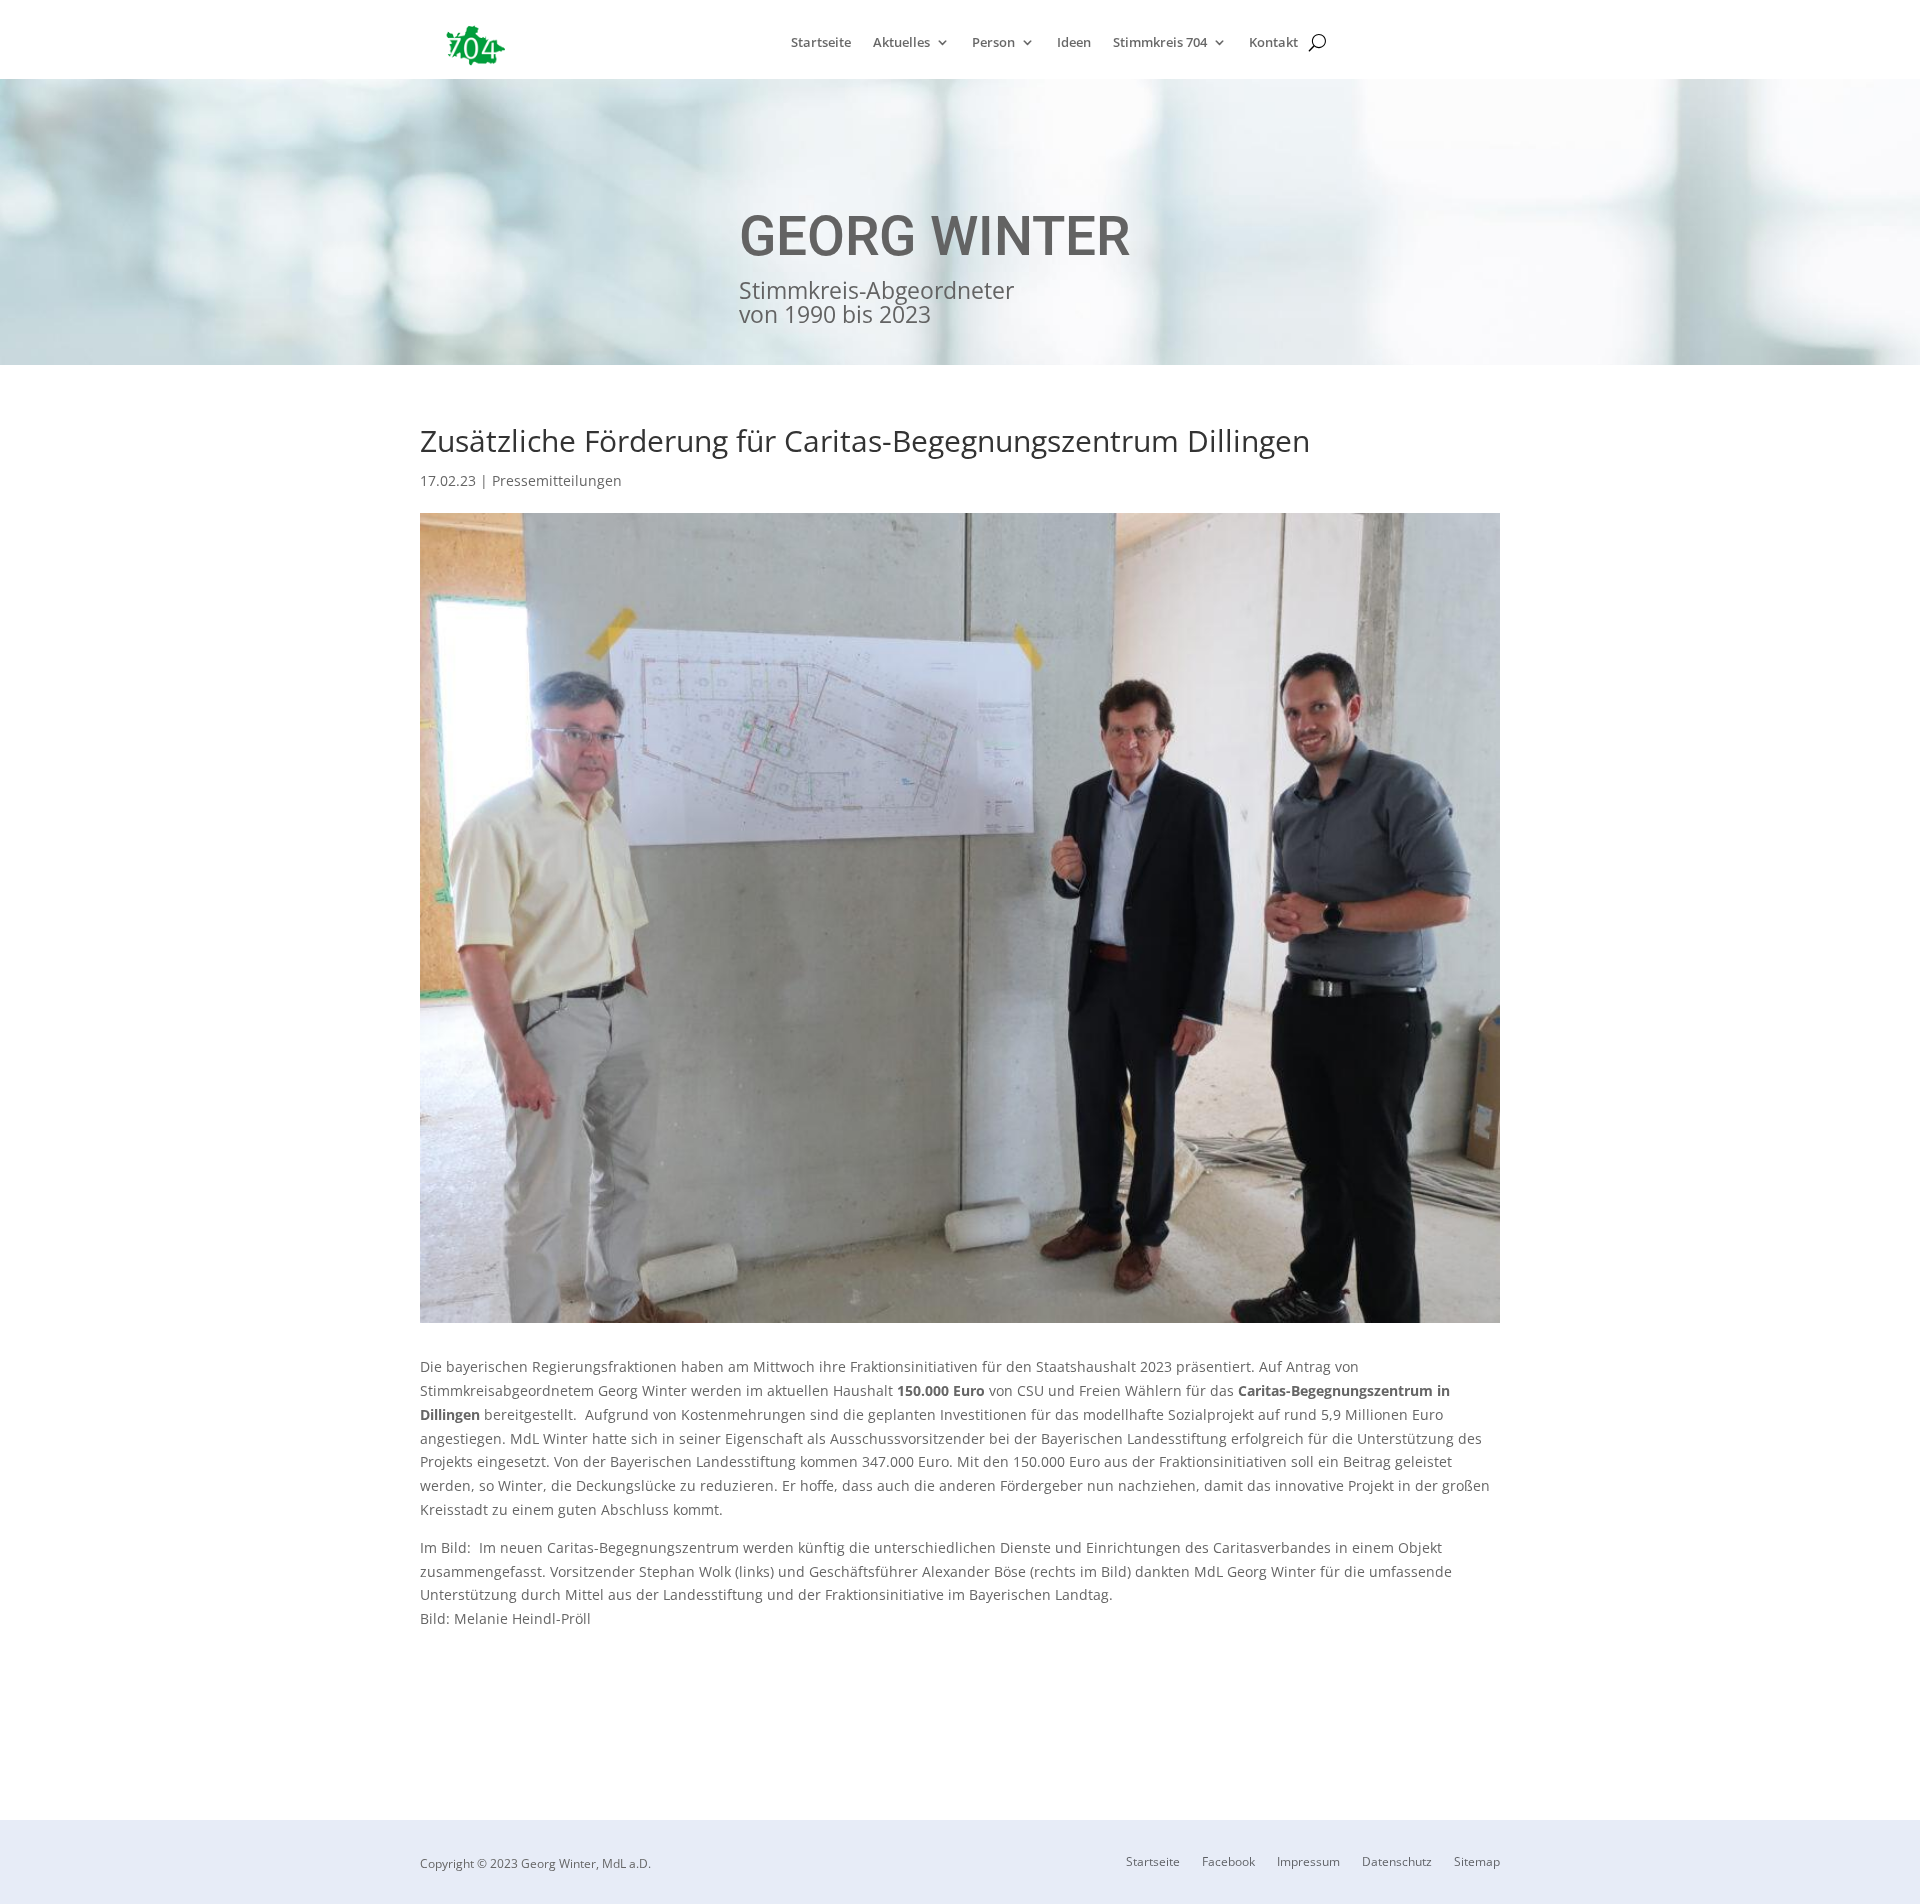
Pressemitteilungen (557, 480)
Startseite (821, 43)
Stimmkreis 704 (1160, 43)
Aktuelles (901, 43)
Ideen (1074, 43)
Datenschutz (1397, 1862)
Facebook (1228, 1862)
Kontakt (1273, 43)
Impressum (1308, 1862)
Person (993, 43)
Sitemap (1477, 1862)
